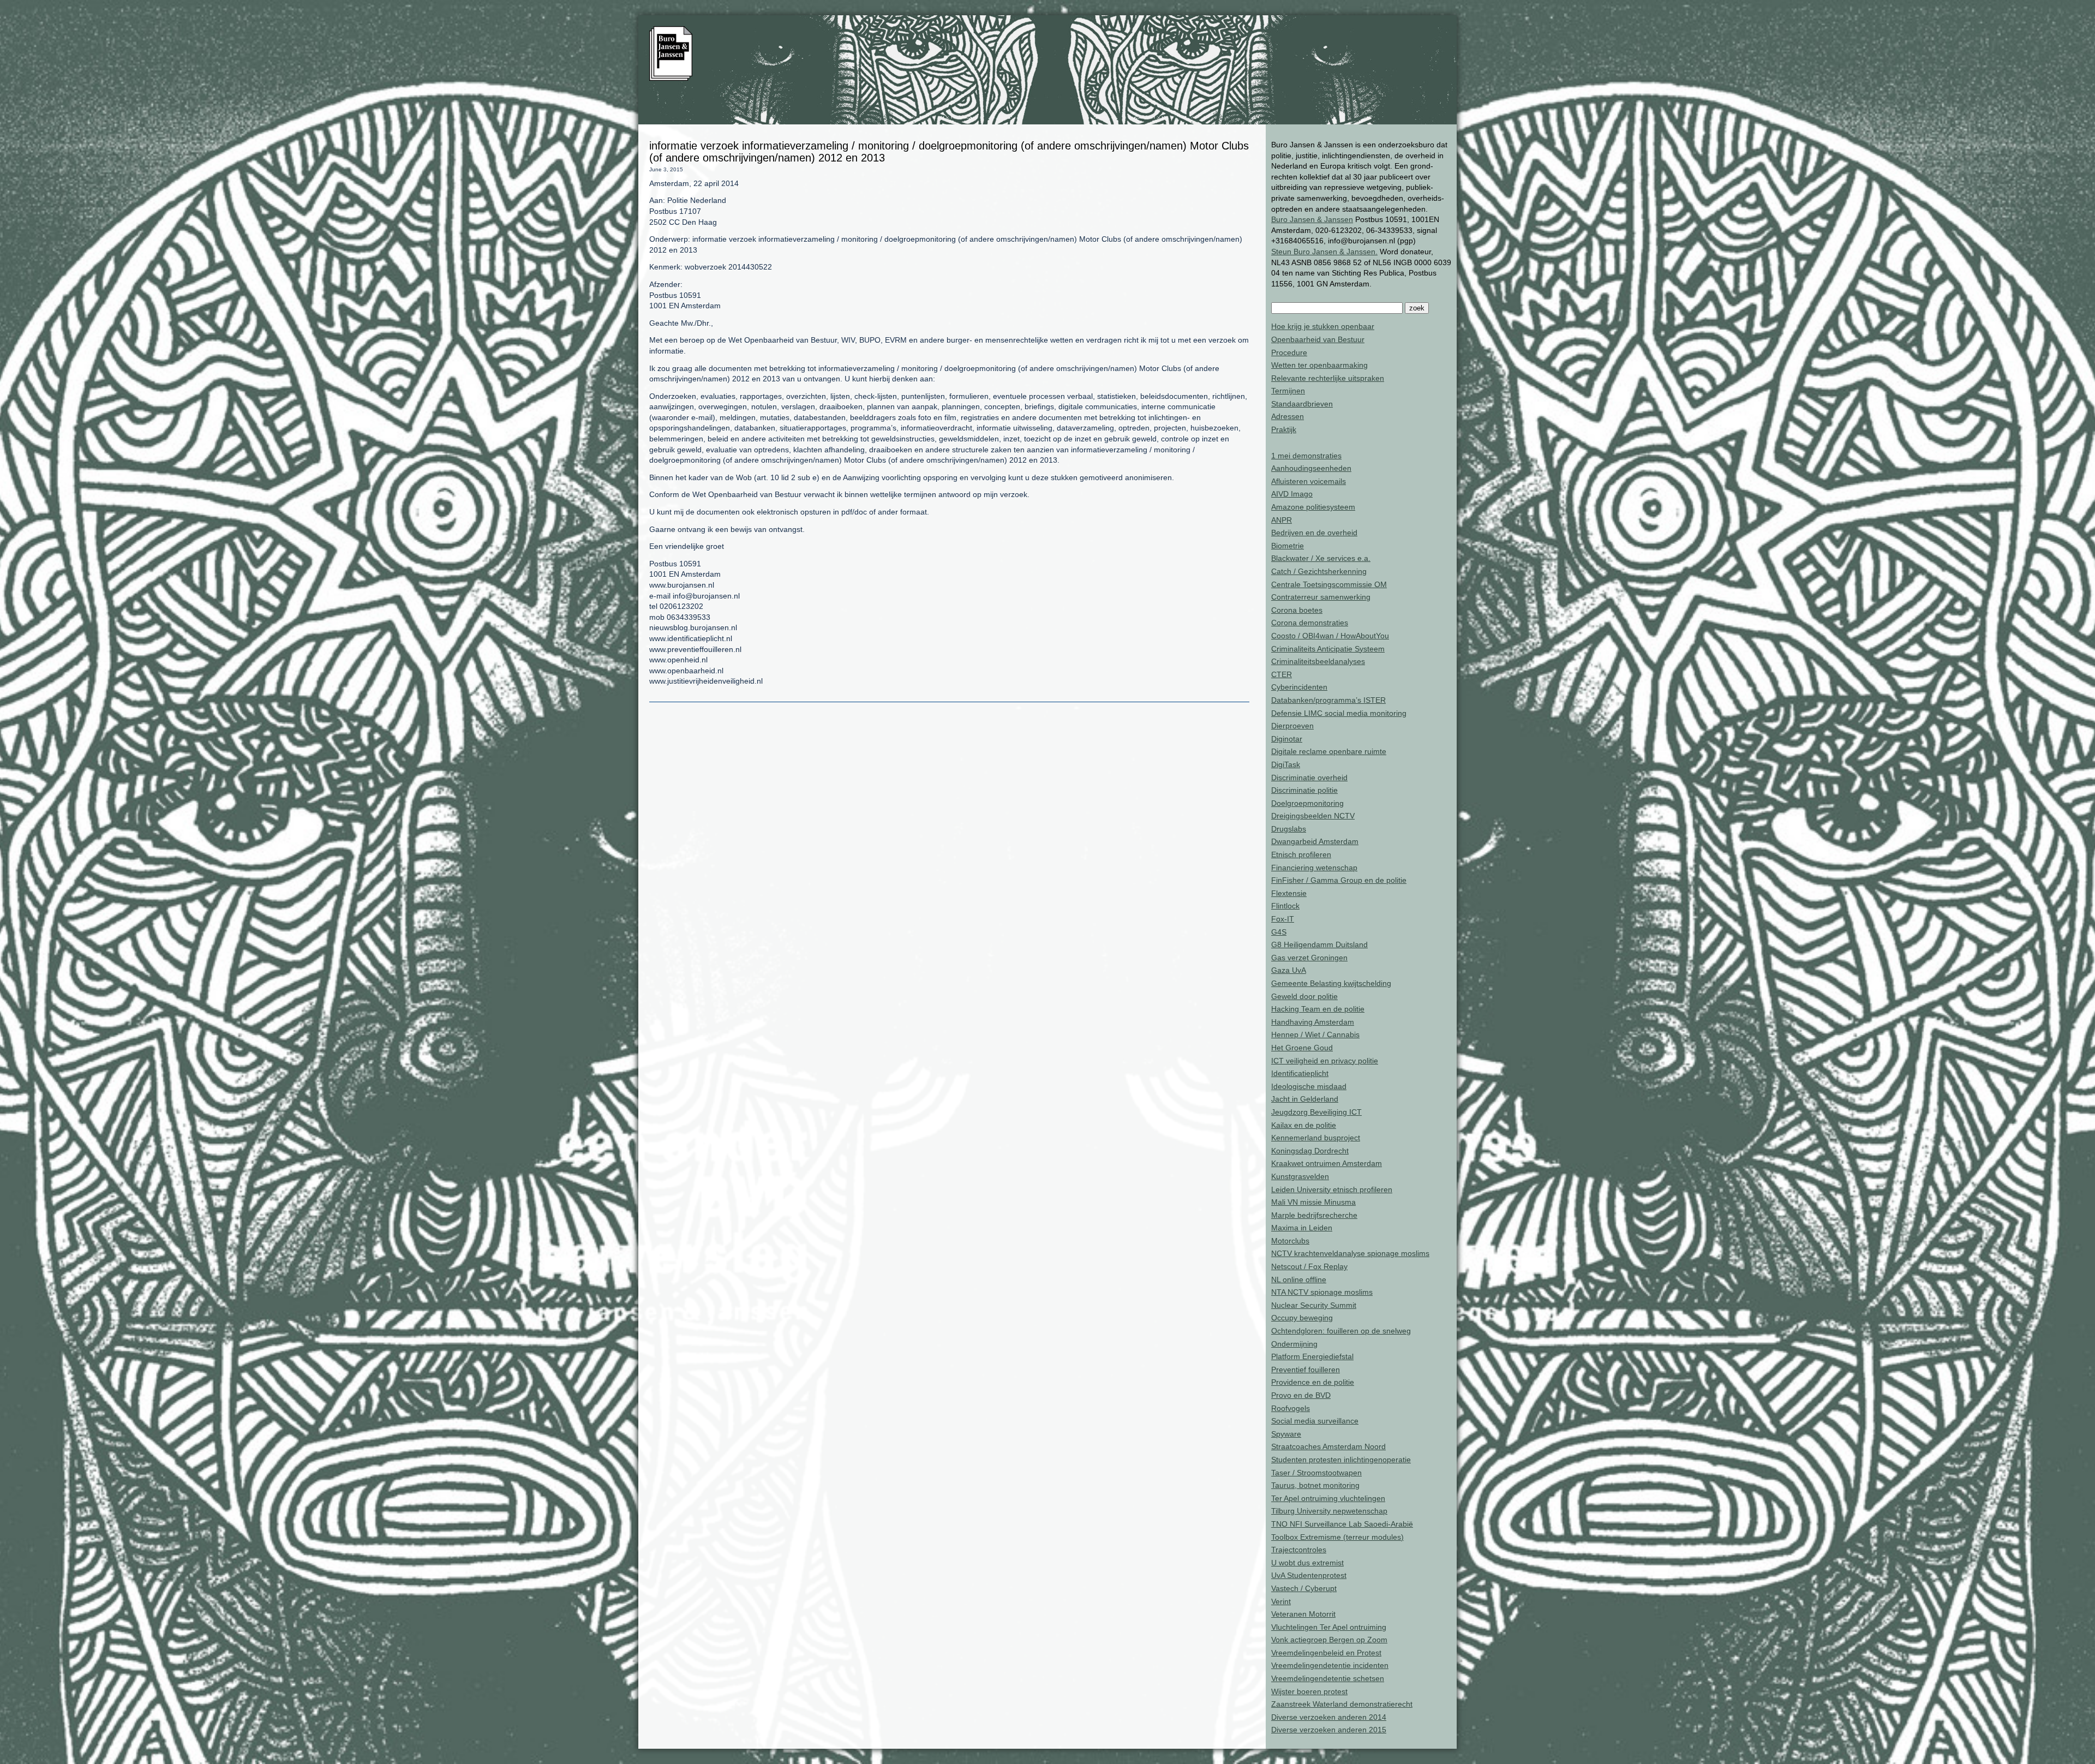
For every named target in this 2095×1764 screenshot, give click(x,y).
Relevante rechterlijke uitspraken (1328, 378)
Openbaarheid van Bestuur (1318, 339)
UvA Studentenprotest (1309, 1575)
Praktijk (1284, 429)
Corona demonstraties (1310, 623)
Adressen (1288, 416)
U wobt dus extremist (1307, 1563)
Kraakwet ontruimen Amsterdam (1327, 1163)
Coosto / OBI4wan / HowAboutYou (1330, 636)
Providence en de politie (1313, 1382)
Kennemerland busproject (1316, 1138)
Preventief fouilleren (1306, 1370)
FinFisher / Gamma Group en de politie (1339, 880)
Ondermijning (1294, 1344)
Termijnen (1288, 391)
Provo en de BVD (1301, 1395)
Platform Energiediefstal (1312, 1356)
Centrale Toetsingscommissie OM (1329, 584)
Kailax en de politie (1304, 1125)
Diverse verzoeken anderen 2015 (1329, 1730)
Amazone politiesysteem (1313, 507)
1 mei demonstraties (1306, 456)
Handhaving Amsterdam (1313, 1022)
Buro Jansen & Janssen (1312, 219)
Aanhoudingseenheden (1311, 468)
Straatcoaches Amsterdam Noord (1328, 1446)
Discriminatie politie (1304, 790)
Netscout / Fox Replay (1309, 1266)
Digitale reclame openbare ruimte (1329, 751)
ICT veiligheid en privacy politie (1325, 1061)
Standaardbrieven (1302, 404)
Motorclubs (1290, 1241)
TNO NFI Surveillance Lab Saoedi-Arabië (1342, 1524)
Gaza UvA (1289, 970)
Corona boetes (1297, 610)
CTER (1282, 674)
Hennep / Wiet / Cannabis (1315, 1035)
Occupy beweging (1302, 1318)
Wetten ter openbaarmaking (1319, 365)
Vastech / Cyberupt (1304, 1588)
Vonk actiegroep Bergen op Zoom (1329, 1640)
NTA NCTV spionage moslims (1322, 1292)
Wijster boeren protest (1309, 1691)
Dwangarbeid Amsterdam (1315, 841)
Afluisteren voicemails (1309, 481)
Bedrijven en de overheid (1314, 533)
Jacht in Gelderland (1305, 1099)
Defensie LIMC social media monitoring (1339, 713)
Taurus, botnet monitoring (1315, 1485)
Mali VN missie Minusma (1313, 1202)
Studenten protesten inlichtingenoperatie (1341, 1460)
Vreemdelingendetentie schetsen (1328, 1678)
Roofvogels (1291, 1408)
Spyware (1286, 1434)
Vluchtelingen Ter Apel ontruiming (1329, 1627)
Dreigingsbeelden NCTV (1313, 816)
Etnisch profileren (1301, 854)
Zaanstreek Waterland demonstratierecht (1342, 1704)
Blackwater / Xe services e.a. (1321, 558)
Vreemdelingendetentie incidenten (1330, 1665)
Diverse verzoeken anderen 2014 (1329, 1717)
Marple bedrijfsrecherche (1314, 1215)
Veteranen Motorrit (1303, 1614)
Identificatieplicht (1300, 1073)
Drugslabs (1289, 829)
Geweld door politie (1304, 996)
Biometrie (1288, 546)
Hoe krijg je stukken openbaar (1323, 326)
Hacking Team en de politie (1318, 1009)
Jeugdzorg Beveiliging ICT (1316, 1112)
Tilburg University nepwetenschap (1329, 1511)
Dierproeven (1292, 726)
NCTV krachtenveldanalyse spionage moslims (1350, 1253)
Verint (1281, 1601)
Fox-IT (1283, 919)
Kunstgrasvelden (1300, 1176)
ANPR (1282, 520)
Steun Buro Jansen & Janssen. (1324, 252)
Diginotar (1287, 739)
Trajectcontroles (1299, 1550)
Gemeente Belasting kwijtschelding (1331, 983)
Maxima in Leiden (1302, 1228)
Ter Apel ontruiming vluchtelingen (1328, 1498)
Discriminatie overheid (1309, 778)
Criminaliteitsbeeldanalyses (1318, 661)
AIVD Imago (1292, 494)
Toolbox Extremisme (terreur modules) (1337, 1537)
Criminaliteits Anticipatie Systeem (1328, 649)
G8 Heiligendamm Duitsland (1319, 944)
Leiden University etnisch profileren (1332, 1189)
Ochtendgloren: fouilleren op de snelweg (1341, 1331)
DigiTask (1286, 764)
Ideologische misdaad (1309, 1086)
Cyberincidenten (1299, 687)
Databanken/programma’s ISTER (1328, 700)
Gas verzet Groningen (1309, 958)
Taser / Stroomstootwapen (1316, 1473)
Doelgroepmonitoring (1307, 803)
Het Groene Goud (1302, 1048)
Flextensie (1289, 893)
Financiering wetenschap (1314, 868)
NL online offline (1299, 1279)
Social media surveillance (1315, 1421)
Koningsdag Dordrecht (1310, 1151)
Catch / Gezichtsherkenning (1319, 571)
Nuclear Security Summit (1314, 1305)
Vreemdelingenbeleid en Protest (1326, 1653)
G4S (1279, 932)
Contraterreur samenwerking (1321, 597)
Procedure (1289, 352)
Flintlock (1285, 906)
